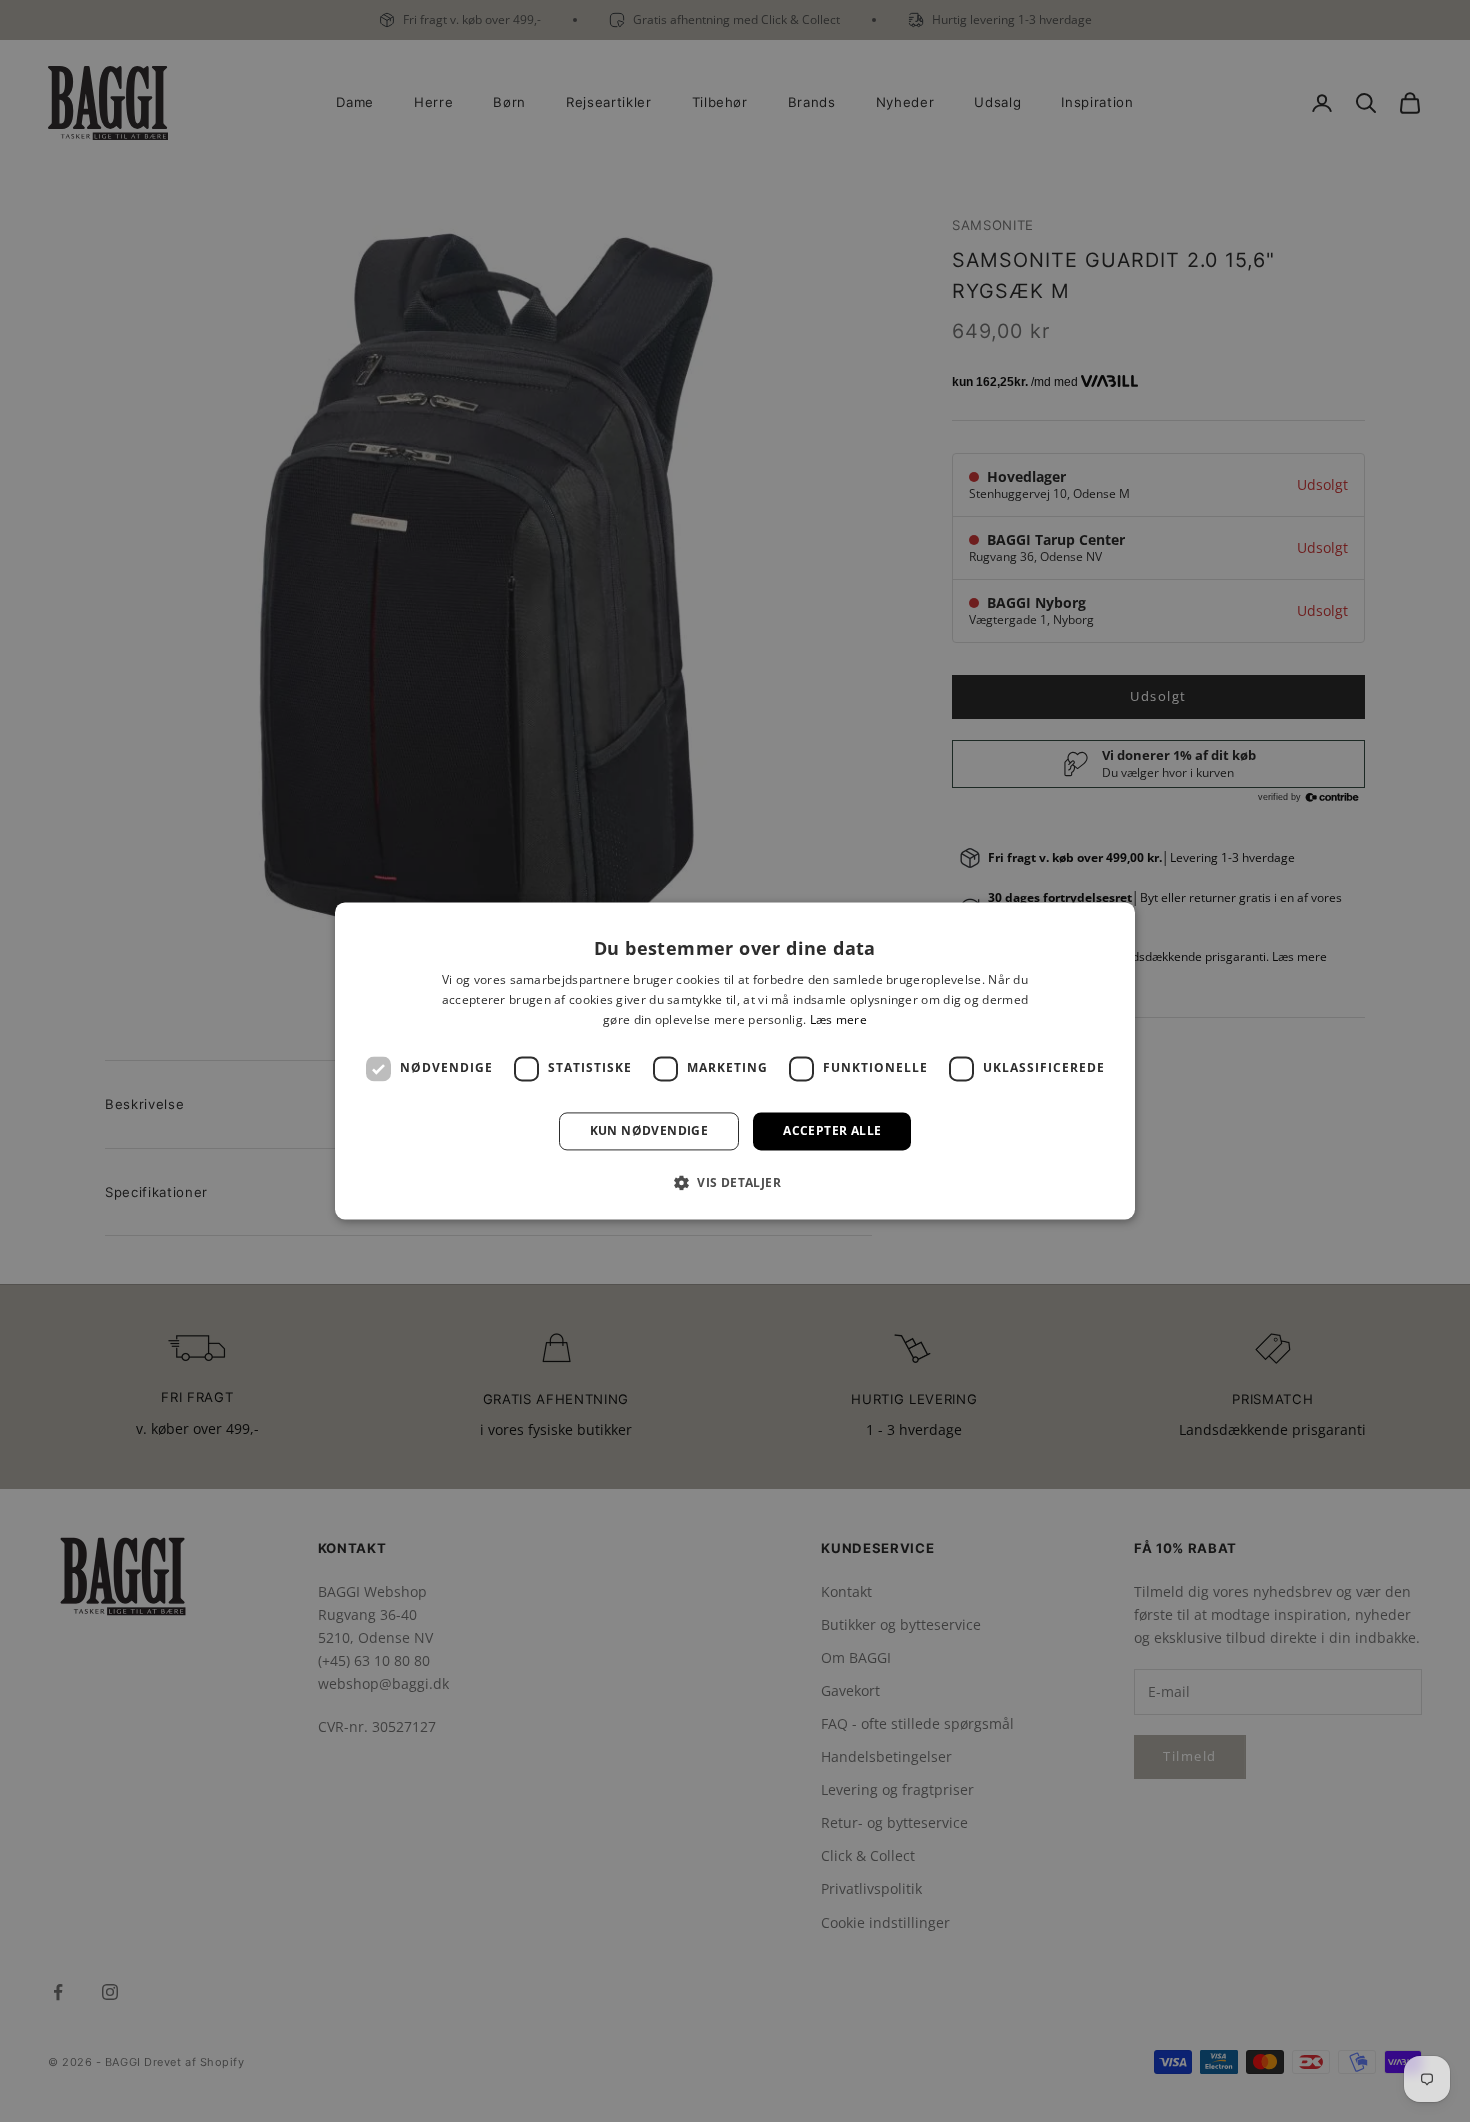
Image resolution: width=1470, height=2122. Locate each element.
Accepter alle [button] (832, 1130)
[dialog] (735, 1060)
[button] (735, 1183)
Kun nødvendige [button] (649, 1130)
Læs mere (838, 1019)
